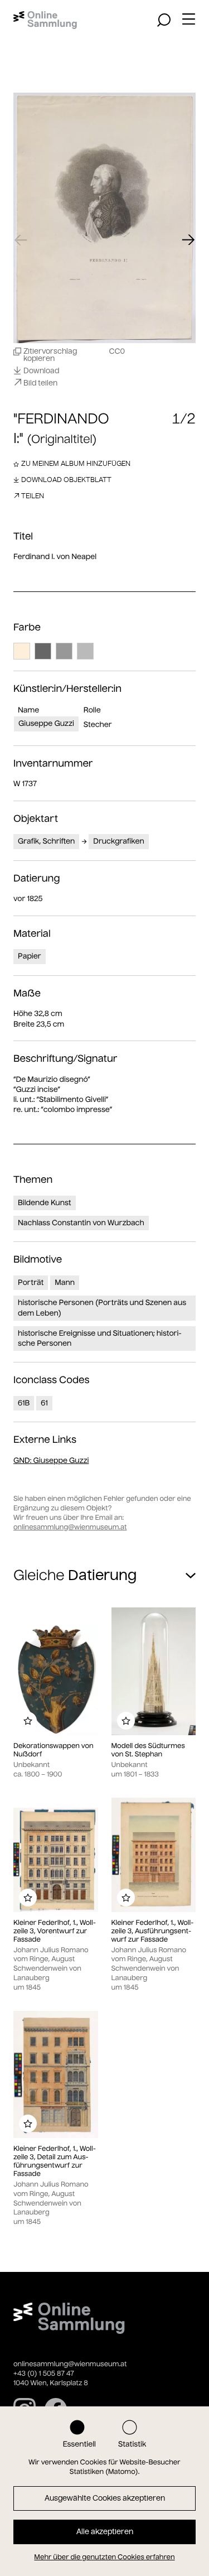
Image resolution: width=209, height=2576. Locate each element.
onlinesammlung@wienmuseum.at (70, 1527)
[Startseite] (45, 20)
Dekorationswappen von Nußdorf (54, 1750)
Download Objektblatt (66, 480)
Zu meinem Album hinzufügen (76, 463)
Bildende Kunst (45, 1203)
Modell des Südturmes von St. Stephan (148, 1750)
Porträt (31, 1282)
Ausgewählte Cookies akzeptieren (105, 2498)
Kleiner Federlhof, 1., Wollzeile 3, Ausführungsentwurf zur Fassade (153, 1931)
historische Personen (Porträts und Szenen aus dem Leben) (102, 1308)
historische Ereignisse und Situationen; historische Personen (100, 1338)
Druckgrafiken (118, 841)
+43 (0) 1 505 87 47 (44, 2374)
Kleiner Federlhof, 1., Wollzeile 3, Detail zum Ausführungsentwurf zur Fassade (55, 2161)
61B (24, 1403)
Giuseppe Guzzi (46, 723)
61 (44, 1403)
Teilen (33, 496)
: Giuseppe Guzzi (51, 1460)
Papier (30, 956)
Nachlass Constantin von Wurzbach (81, 1223)
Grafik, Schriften (46, 841)
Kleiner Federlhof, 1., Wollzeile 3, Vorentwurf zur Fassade (55, 1931)
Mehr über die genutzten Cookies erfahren (104, 2557)
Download (41, 370)
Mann (65, 1282)
